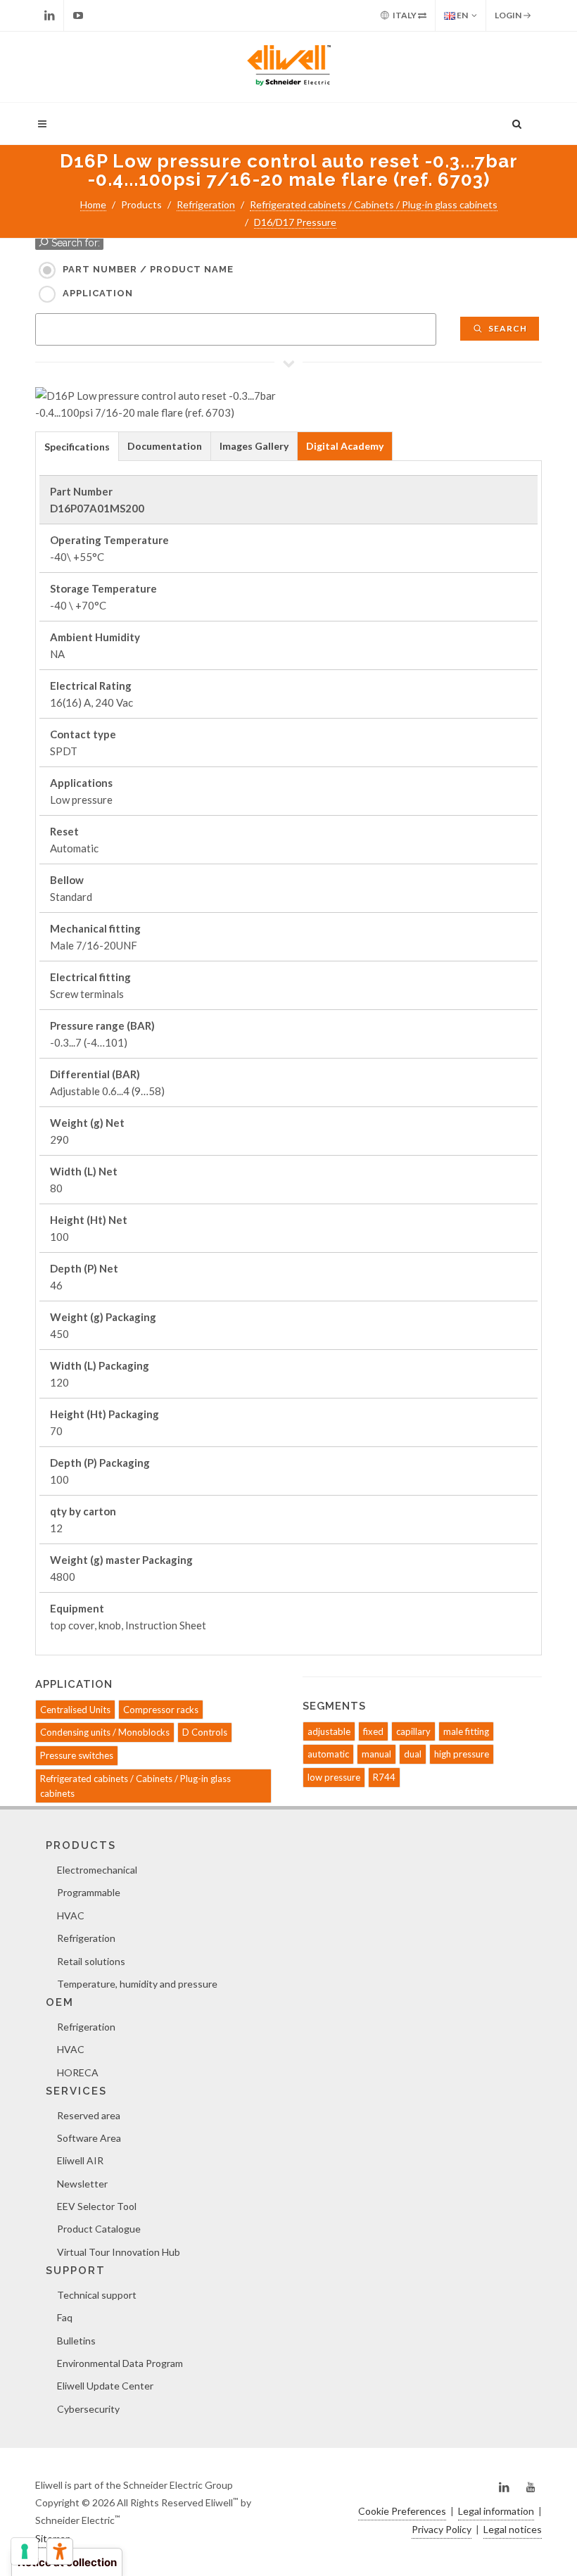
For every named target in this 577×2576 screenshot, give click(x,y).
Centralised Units (75, 1710)
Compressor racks (161, 1710)
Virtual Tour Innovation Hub (119, 2252)
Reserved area (89, 2115)
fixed (373, 1731)
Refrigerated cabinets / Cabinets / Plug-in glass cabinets (374, 204)
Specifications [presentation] (77, 447)
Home (93, 204)
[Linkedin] (49, 15)
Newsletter (82, 2184)
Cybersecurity (88, 2409)
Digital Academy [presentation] (345, 446)
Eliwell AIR (80, 2160)
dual (413, 1754)
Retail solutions (91, 1961)
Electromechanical (97, 1870)
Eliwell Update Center (105, 2386)
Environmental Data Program (120, 2363)
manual (376, 1754)
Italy (405, 15)
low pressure (334, 1777)
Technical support (97, 2295)
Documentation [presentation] (165, 446)
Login (509, 15)
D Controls (205, 1732)
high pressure (462, 1754)
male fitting (466, 1731)
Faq (65, 2317)
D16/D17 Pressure (295, 222)
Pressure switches (77, 1755)
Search (507, 328)
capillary (413, 1731)
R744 (384, 1777)
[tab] (77, 446)
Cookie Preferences (402, 2511)
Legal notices (513, 2529)
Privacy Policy (442, 2529)
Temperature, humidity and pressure (137, 1984)
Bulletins (76, 2341)
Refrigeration (206, 204)
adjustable (329, 1731)
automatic (328, 1754)
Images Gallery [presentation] (254, 446)
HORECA (78, 2072)
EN (462, 15)
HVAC (71, 1915)
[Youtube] (78, 15)
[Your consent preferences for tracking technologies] (25, 2551)
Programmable (89, 1892)
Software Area (89, 2138)
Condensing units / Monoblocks (105, 1732)
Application (98, 293)
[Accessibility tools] (60, 2551)
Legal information (496, 2511)
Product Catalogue (99, 2229)
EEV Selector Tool (97, 2206)
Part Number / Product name (148, 269)
